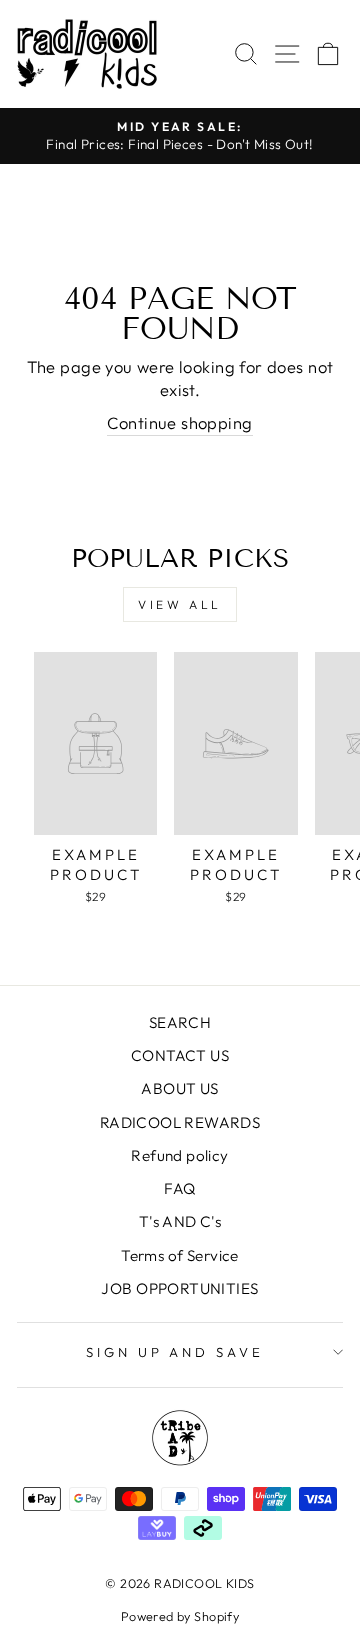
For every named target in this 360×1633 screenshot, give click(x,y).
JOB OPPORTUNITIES (179, 1288)
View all (180, 604)
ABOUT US (179, 1088)
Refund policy (179, 1155)
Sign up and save (175, 1352)
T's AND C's (180, 1221)
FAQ (179, 1188)
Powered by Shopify (180, 1616)
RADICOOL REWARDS (180, 1122)
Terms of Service (180, 1255)
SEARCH (180, 1022)
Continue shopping (179, 422)
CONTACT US (180, 1055)
